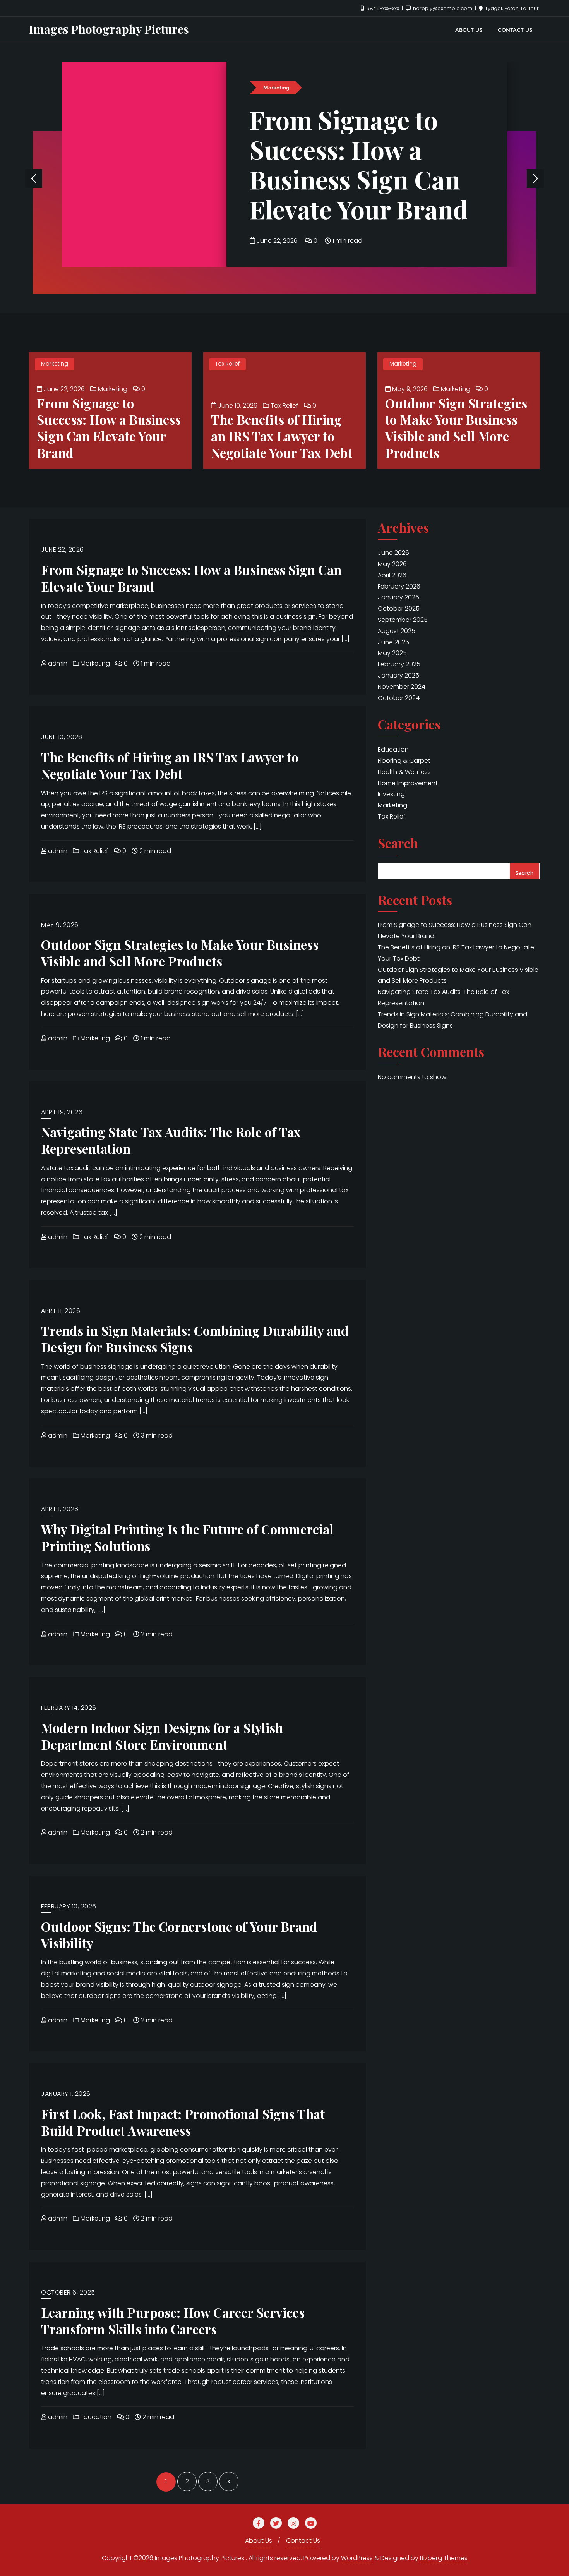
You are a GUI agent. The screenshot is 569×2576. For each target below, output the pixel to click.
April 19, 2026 (62, 1112)
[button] (535, 178)
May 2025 (392, 653)
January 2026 (398, 597)
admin (57, 663)
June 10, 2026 (237, 406)
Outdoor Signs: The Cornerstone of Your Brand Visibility (179, 1935)
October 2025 (399, 608)
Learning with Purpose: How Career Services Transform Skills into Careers (173, 2321)
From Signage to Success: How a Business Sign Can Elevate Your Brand (359, 164)
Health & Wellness (404, 772)
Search (398, 844)
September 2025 (403, 620)
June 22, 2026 (277, 241)
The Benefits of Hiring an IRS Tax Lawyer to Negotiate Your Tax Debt (282, 436)
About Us (259, 2541)
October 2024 (399, 698)
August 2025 (397, 631)
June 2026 (393, 553)
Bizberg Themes (444, 2558)
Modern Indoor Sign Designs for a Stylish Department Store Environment (162, 1736)
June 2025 (393, 642)
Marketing (276, 88)
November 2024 (402, 687)
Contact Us (303, 2541)
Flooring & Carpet (404, 761)
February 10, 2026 (69, 1906)
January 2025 (398, 675)
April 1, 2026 (60, 1509)
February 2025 (399, 664)
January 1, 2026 (66, 2094)
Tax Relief (227, 364)
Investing (391, 794)
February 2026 (399, 586)
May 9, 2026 (409, 389)
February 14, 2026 (69, 1708)
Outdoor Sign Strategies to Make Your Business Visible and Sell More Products (456, 428)
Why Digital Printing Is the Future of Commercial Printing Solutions (187, 1537)
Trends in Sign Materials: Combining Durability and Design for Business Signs (195, 1339)
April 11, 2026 (61, 1311)
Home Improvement (408, 783)
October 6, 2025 (68, 2292)
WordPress (357, 2558)
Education (95, 2417)
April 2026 (392, 575)
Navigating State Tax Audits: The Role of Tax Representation (171, 1140)
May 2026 (392, 564)
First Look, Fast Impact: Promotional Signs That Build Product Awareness (183, 2122)
